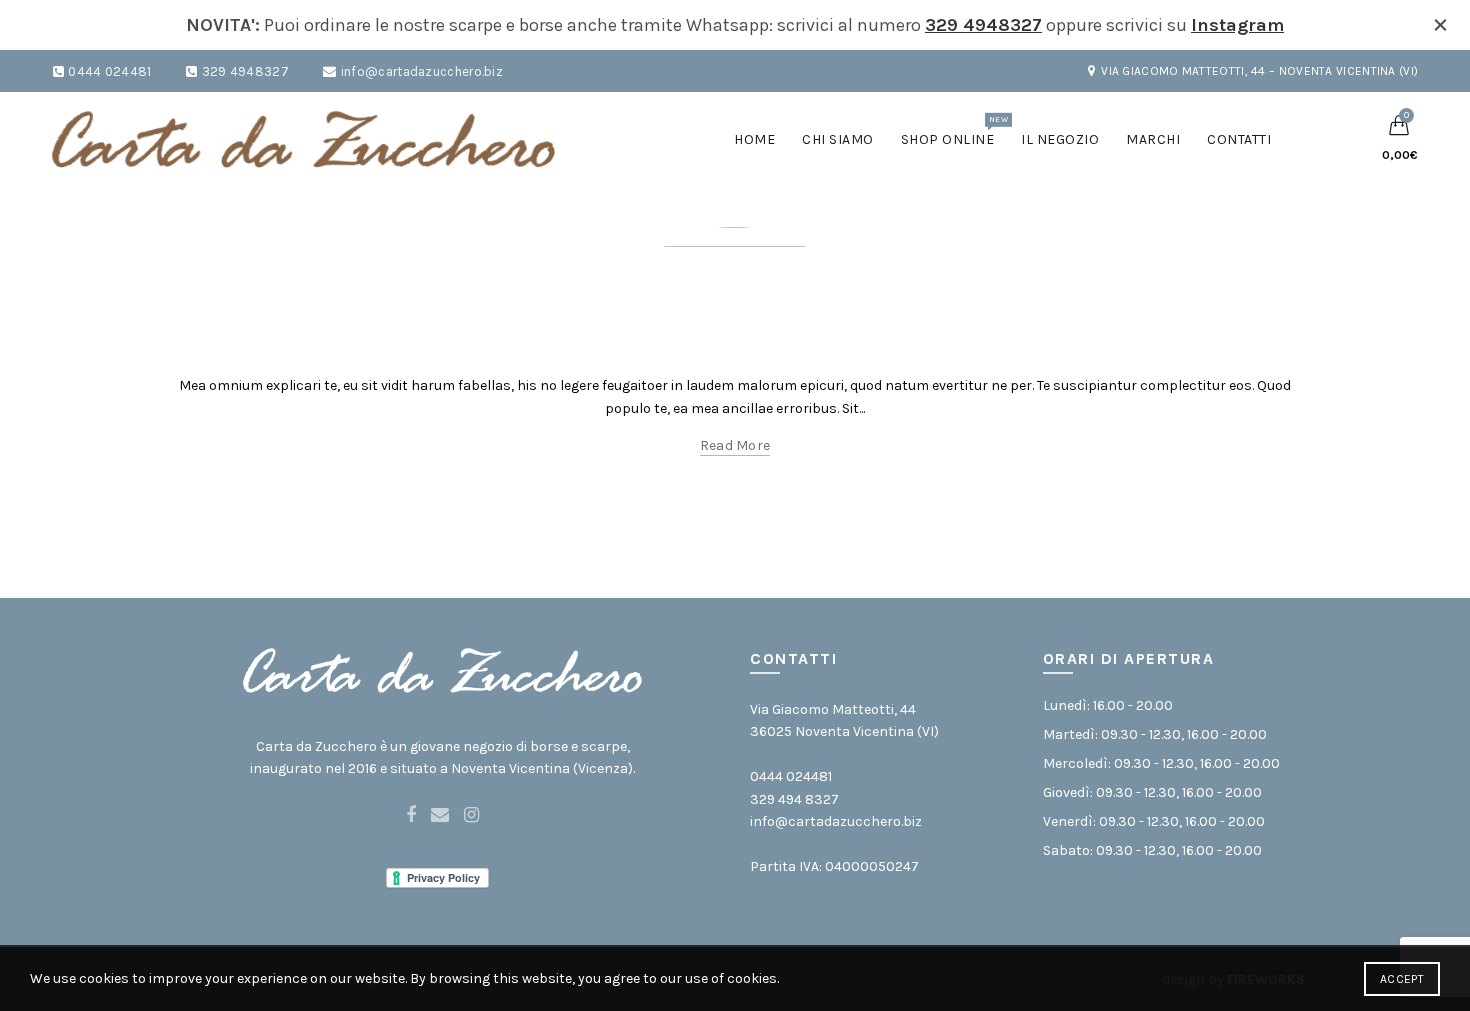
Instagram (1237, 25)
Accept (1402, 979)
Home (754, 139)
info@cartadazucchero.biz (422, 71)
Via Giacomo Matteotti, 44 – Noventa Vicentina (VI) (1259, 71)
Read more (735, 445)
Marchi (1153, 139)
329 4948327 (983, 25)
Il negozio (1060, 139)
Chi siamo (838, 139)
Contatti (1239, 139)
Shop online (954, 131)
